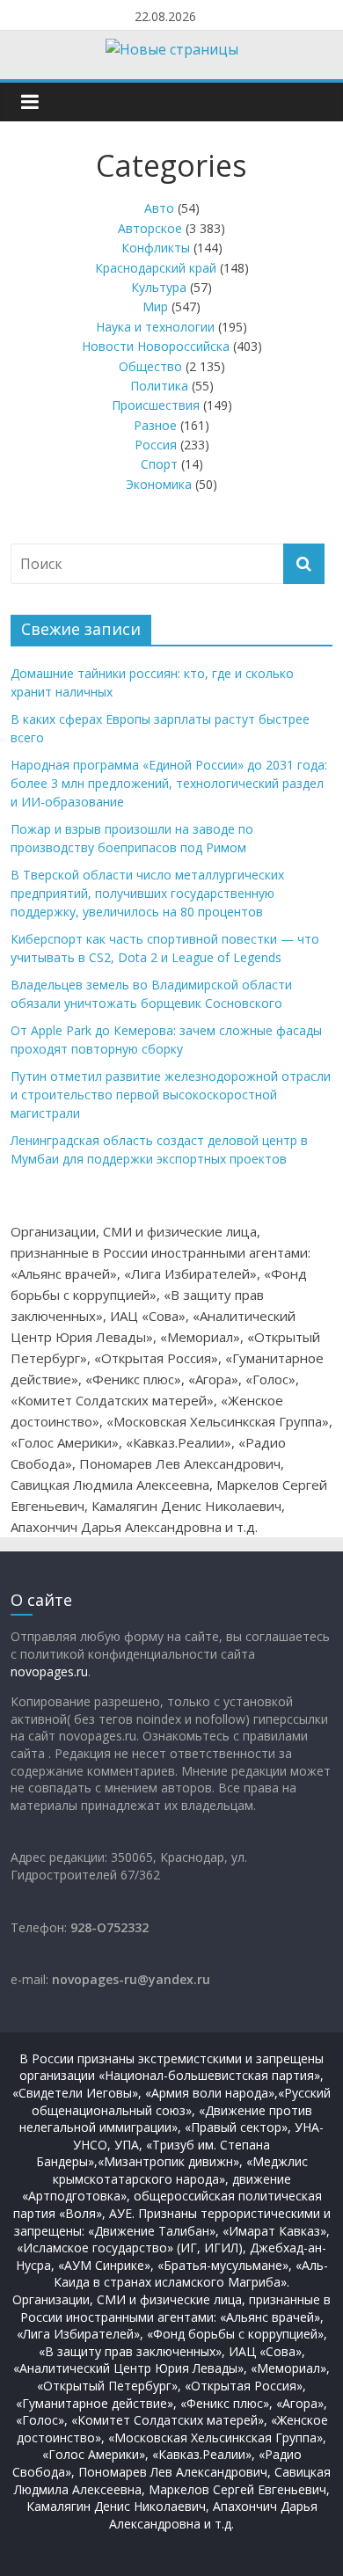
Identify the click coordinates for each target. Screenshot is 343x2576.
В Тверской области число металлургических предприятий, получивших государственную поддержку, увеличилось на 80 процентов (147, 893)
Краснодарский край (156, 268)
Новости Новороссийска (156, 346)
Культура (159, 287)
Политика (159, 386)
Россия (156, 445)
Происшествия (156, 405)
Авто (159, 208)
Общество (150, 366)
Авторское (150, 228)
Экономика (159, 484)
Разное (155, 425)
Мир (155, 306)
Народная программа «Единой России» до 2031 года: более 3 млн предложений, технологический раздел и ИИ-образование (169, 783)
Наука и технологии (155, 327)
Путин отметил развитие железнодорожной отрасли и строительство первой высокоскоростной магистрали (171, 1095)
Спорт (159, 464)
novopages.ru (49, 1671)
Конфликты (156, 248)
